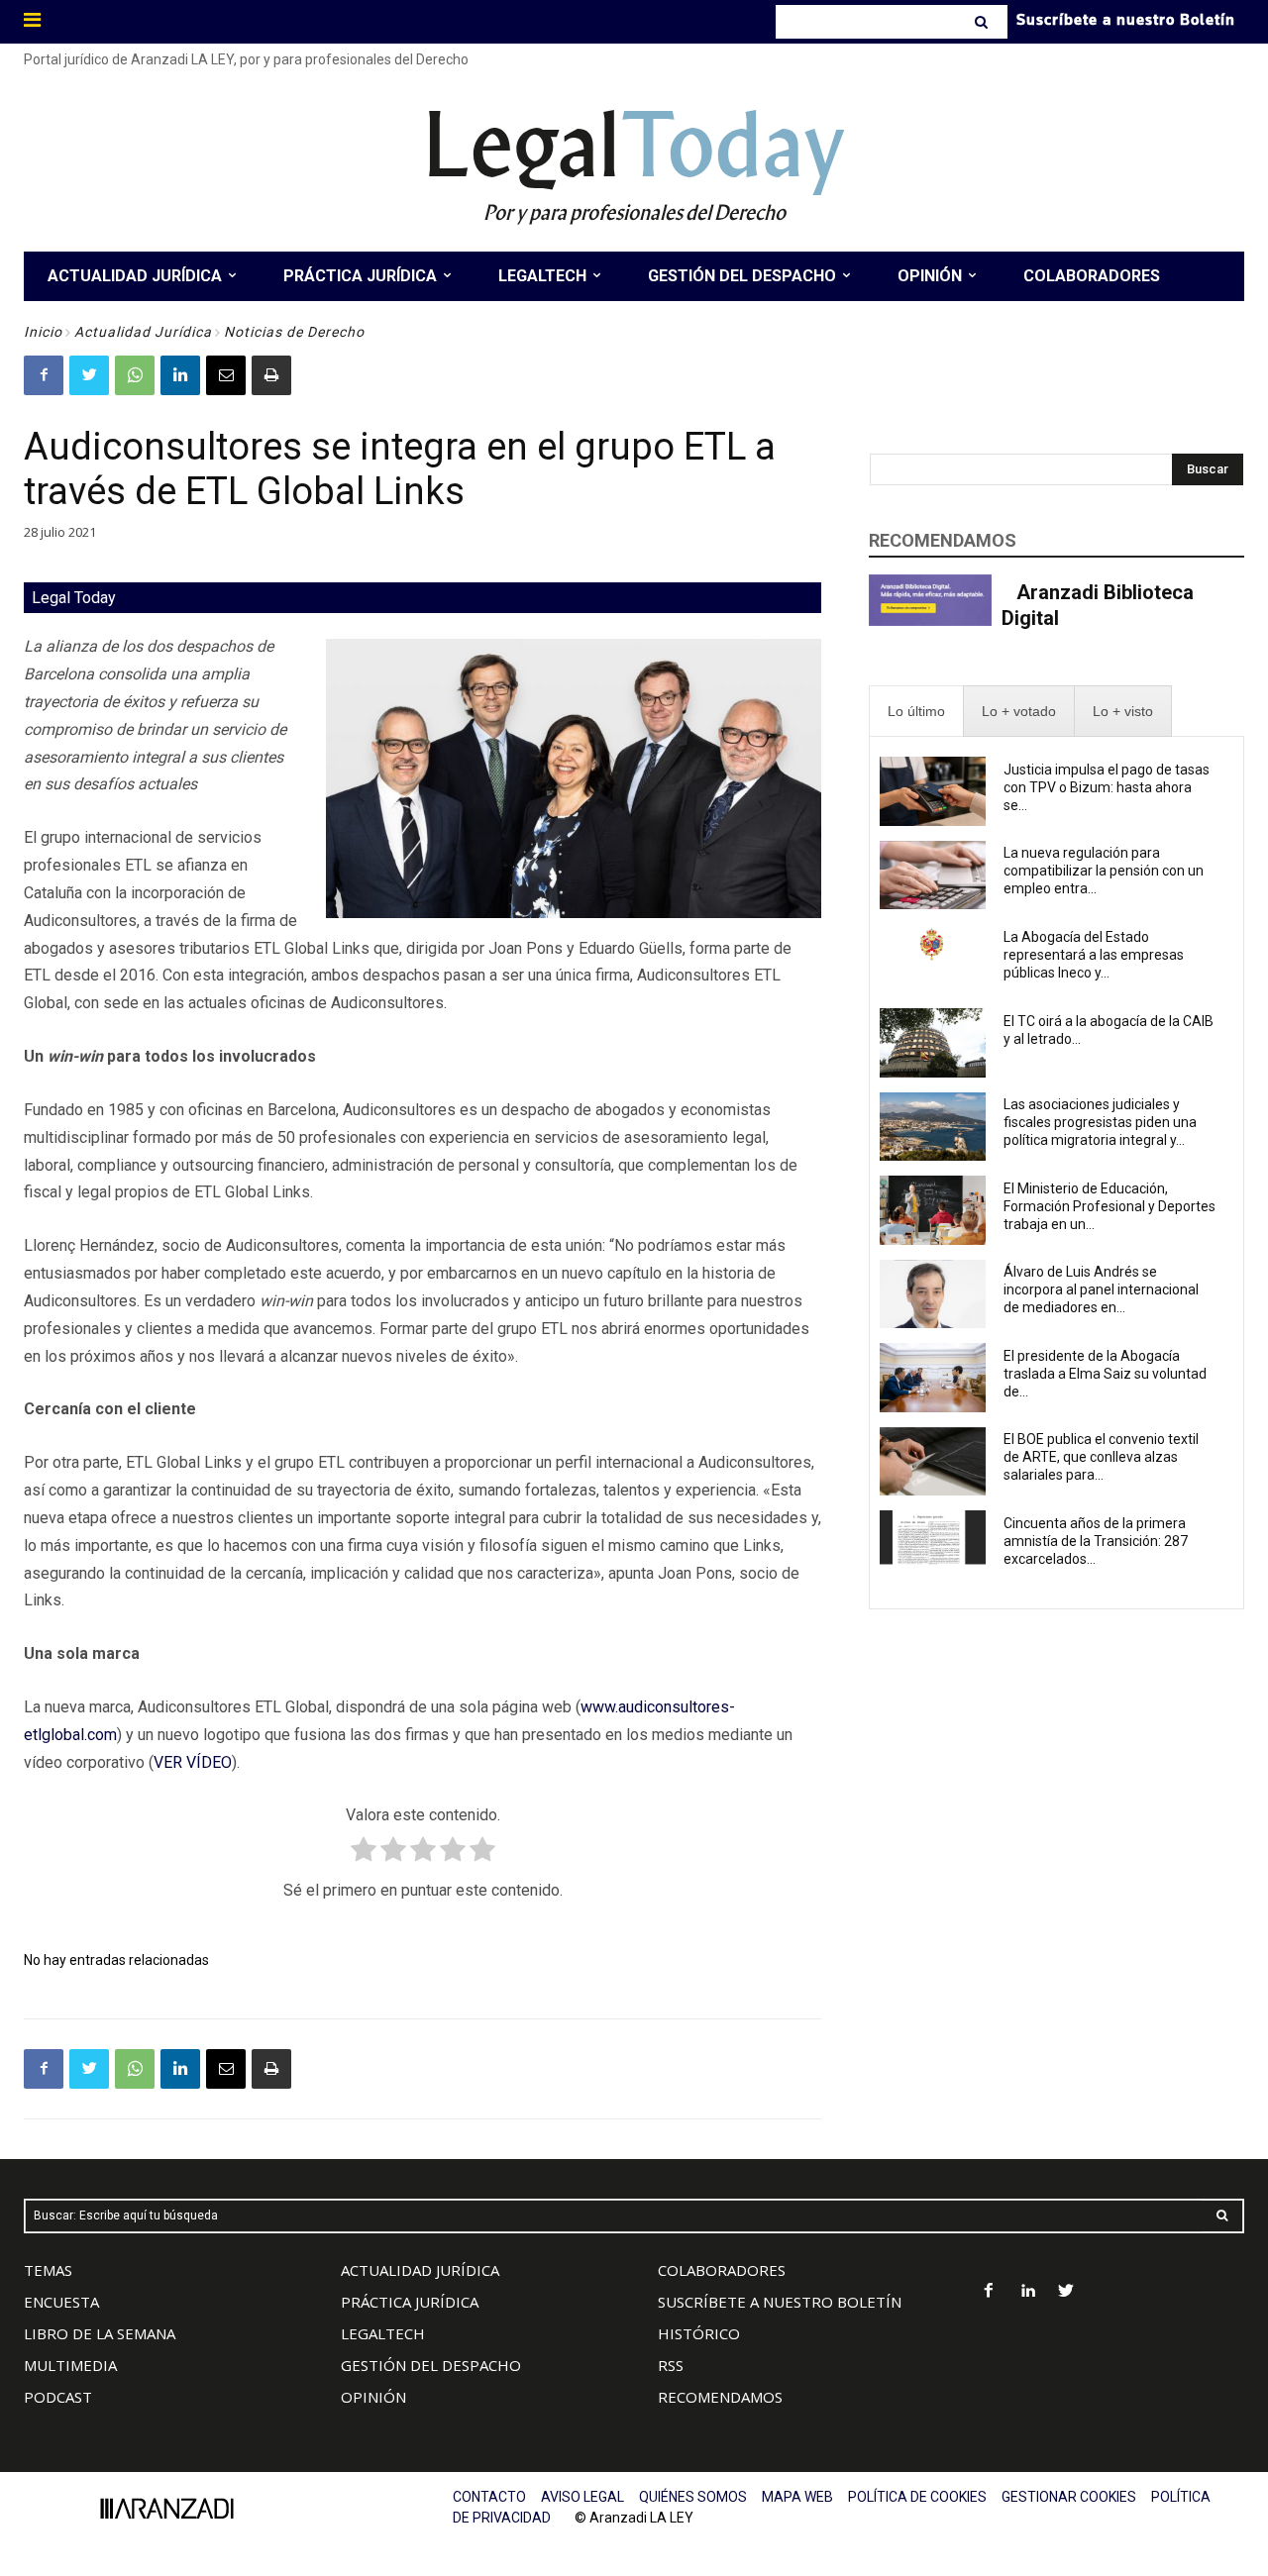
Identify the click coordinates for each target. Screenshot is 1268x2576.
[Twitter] (89, 375)
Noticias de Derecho (294, 332)
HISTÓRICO (699, 2333)
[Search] (983, 22)
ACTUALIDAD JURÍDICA (420, 2270)
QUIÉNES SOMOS (693, 2497)
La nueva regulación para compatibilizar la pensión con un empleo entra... (1104, 871)
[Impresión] (271, 375)
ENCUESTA (61, 2302)
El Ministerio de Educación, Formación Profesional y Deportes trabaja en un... (1109, 1206)
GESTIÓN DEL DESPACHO (431, 2365)
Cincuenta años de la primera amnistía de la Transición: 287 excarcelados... (1096, 1541)
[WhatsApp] (135, 375)
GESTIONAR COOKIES (1069, 2497)
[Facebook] (44, 375)
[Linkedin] (180, 375)
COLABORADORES (722, 2270)
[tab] (916, 712)
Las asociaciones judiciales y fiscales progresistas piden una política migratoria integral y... (1100, 1122)
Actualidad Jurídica (143, 332)
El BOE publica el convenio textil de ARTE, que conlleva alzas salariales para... (1101, 1457)
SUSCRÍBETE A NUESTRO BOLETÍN (780, 2302)
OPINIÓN (373, 2397)
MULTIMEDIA (70, 2365)
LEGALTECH (383, 2333)
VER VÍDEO (193, 1762)
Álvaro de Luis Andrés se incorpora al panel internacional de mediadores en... (1101, 1289)
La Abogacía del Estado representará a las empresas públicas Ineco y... (1094, 955)
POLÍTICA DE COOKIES (917, 2497)
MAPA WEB (797, 2497)
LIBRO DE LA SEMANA (100, 2333)
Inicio (43, 332)
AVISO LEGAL (582, 2497)
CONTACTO (489, 2497)
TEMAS (48, 2270)
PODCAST (58, 2397)
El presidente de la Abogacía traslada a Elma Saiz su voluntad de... (1105, 1374)
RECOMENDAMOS (720, 2397)
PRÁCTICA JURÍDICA (410, 2302)
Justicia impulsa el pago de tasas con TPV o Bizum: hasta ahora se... (1107, 787)
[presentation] (916, 712)
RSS (671, 2365)
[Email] (226, 375)
